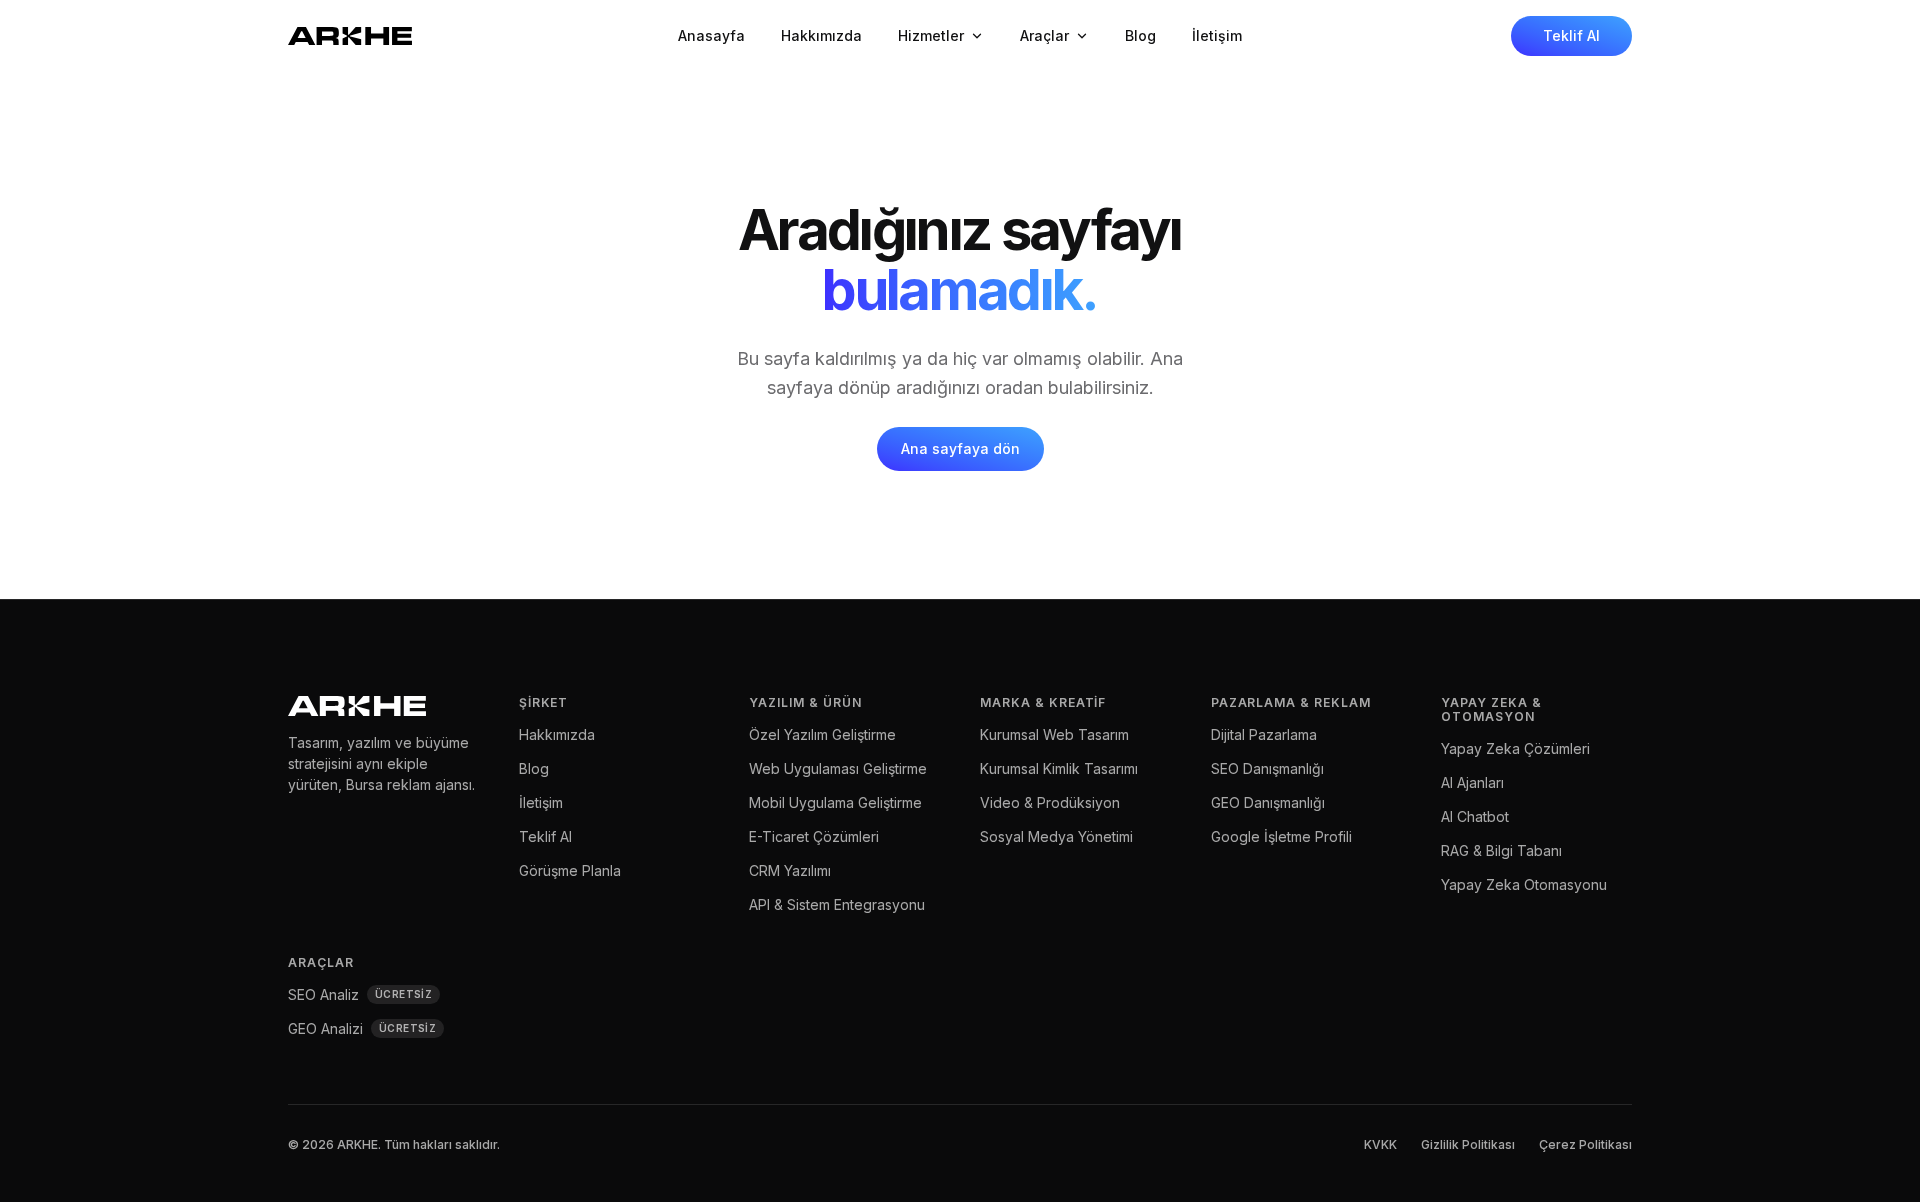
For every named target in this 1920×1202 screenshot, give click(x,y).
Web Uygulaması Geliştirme (838, 768)
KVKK (1380, 1144)
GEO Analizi (362, 1028)
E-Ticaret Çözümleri (814, 836)
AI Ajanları (1472, 782)
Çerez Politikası (1585, 1144)
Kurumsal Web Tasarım (1054, 734)
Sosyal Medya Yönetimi (1056, 836)
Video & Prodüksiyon (1050, 802)
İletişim (1217, 35)
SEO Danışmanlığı (1267, 768)
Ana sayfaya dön (960, 448)
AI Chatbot (1475, 816)
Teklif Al (1571, 35)
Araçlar (1044, 35)
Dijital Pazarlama (1264, 734)
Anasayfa (711, 35)
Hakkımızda (821, 35)
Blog (1140, 35)
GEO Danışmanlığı (1268, 802)
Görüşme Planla (570, 870)
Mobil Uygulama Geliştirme (835, 802)
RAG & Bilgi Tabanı (1501, 850)
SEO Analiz (360, 994)
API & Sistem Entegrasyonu (837, 904)
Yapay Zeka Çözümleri (1515, 748)
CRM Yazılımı (790, 870)
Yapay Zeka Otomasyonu (1524, 884)
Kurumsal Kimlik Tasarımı (1059, 768)
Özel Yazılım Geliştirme (822, 734)
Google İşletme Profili (1281, 836)
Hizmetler (931, 35)
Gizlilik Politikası (1468, 1144)
